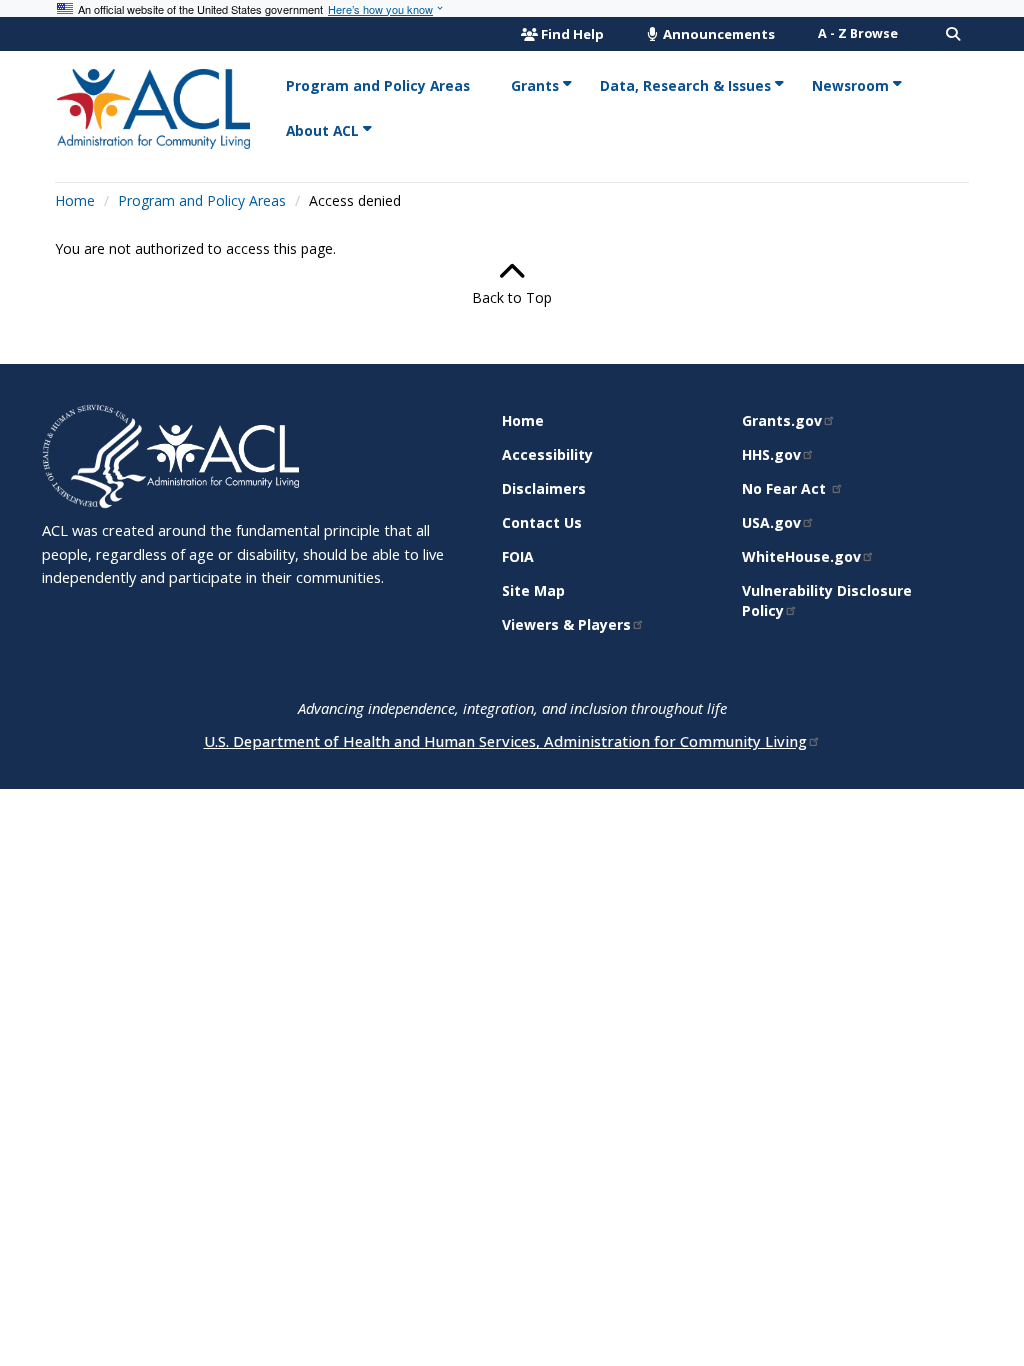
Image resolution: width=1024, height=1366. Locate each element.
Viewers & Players (566, 624)
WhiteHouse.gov (801, 556)
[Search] (953, 34)
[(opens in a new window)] (94, 454)
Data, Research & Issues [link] (685, 85)
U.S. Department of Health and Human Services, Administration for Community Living (505, 741)
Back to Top (512, 297)
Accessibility (547, 454)
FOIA (518, 556)
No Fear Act (786, 488)
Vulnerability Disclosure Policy (827, 600)
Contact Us (542, 522)
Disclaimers (544, 488)
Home (75, 200)
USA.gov (771, 522)
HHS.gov (771, 454)
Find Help (572, 34)
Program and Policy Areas (202, 200)
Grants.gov (782, 420)
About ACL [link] (322, 130)
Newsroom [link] (850, 85)
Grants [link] (535, 85)
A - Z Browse (858, 33)
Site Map (533, 590)
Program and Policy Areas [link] (378, 85)
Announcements (717, 34)
